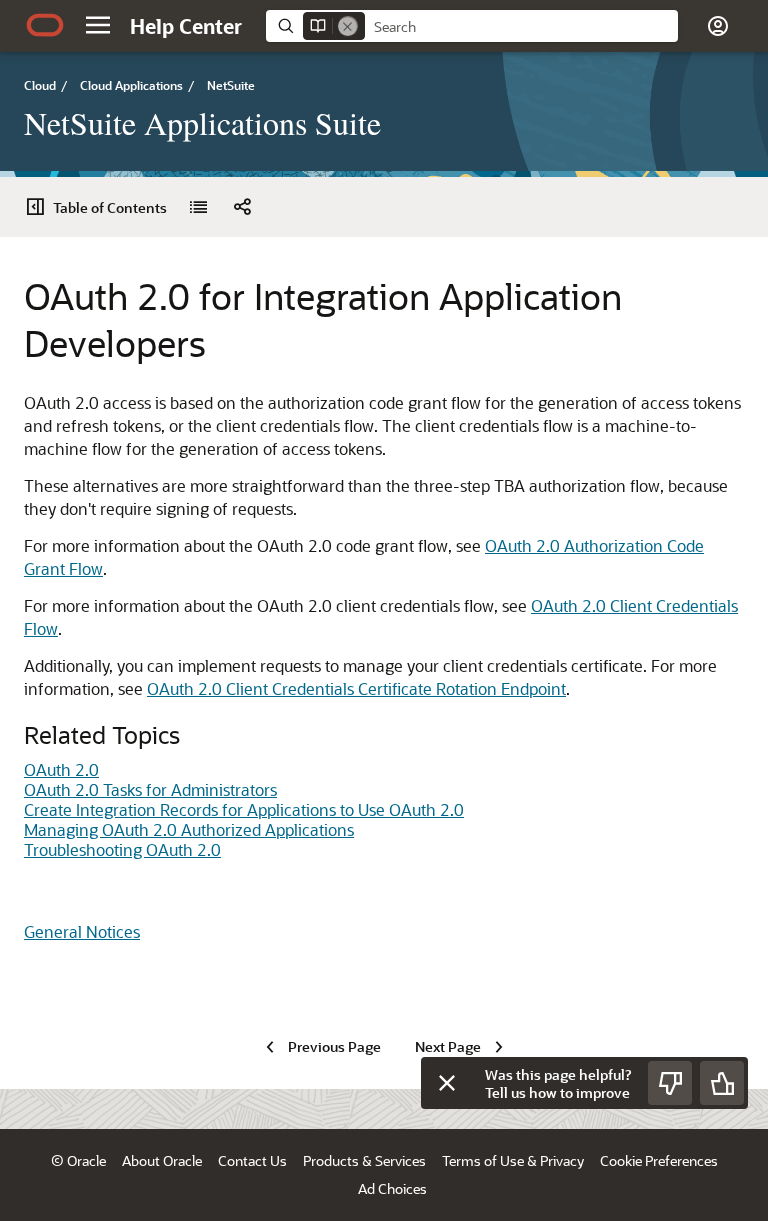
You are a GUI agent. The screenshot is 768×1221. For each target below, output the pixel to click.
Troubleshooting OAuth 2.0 (122, 849)
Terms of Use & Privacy (513, 1160)
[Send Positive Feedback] (722, 1083)
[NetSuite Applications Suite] (198, 207)
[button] (98, 25)
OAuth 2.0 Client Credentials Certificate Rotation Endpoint (356, 688)
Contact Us (252, 1160)
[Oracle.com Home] (45, 25)
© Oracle (78, 1160)
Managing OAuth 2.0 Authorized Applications (189, 829)
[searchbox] (521, 27)
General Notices (82, 931)
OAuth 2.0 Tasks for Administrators (150, 789)
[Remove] (348, 26)
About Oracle (162, 1160)
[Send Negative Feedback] (670, 1083)
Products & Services (364, 1160)
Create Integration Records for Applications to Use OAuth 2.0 (244, 809)
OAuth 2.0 (61, 769)
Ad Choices (392, 1188)
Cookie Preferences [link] (659, 1160)
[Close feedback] (447, 1083)
